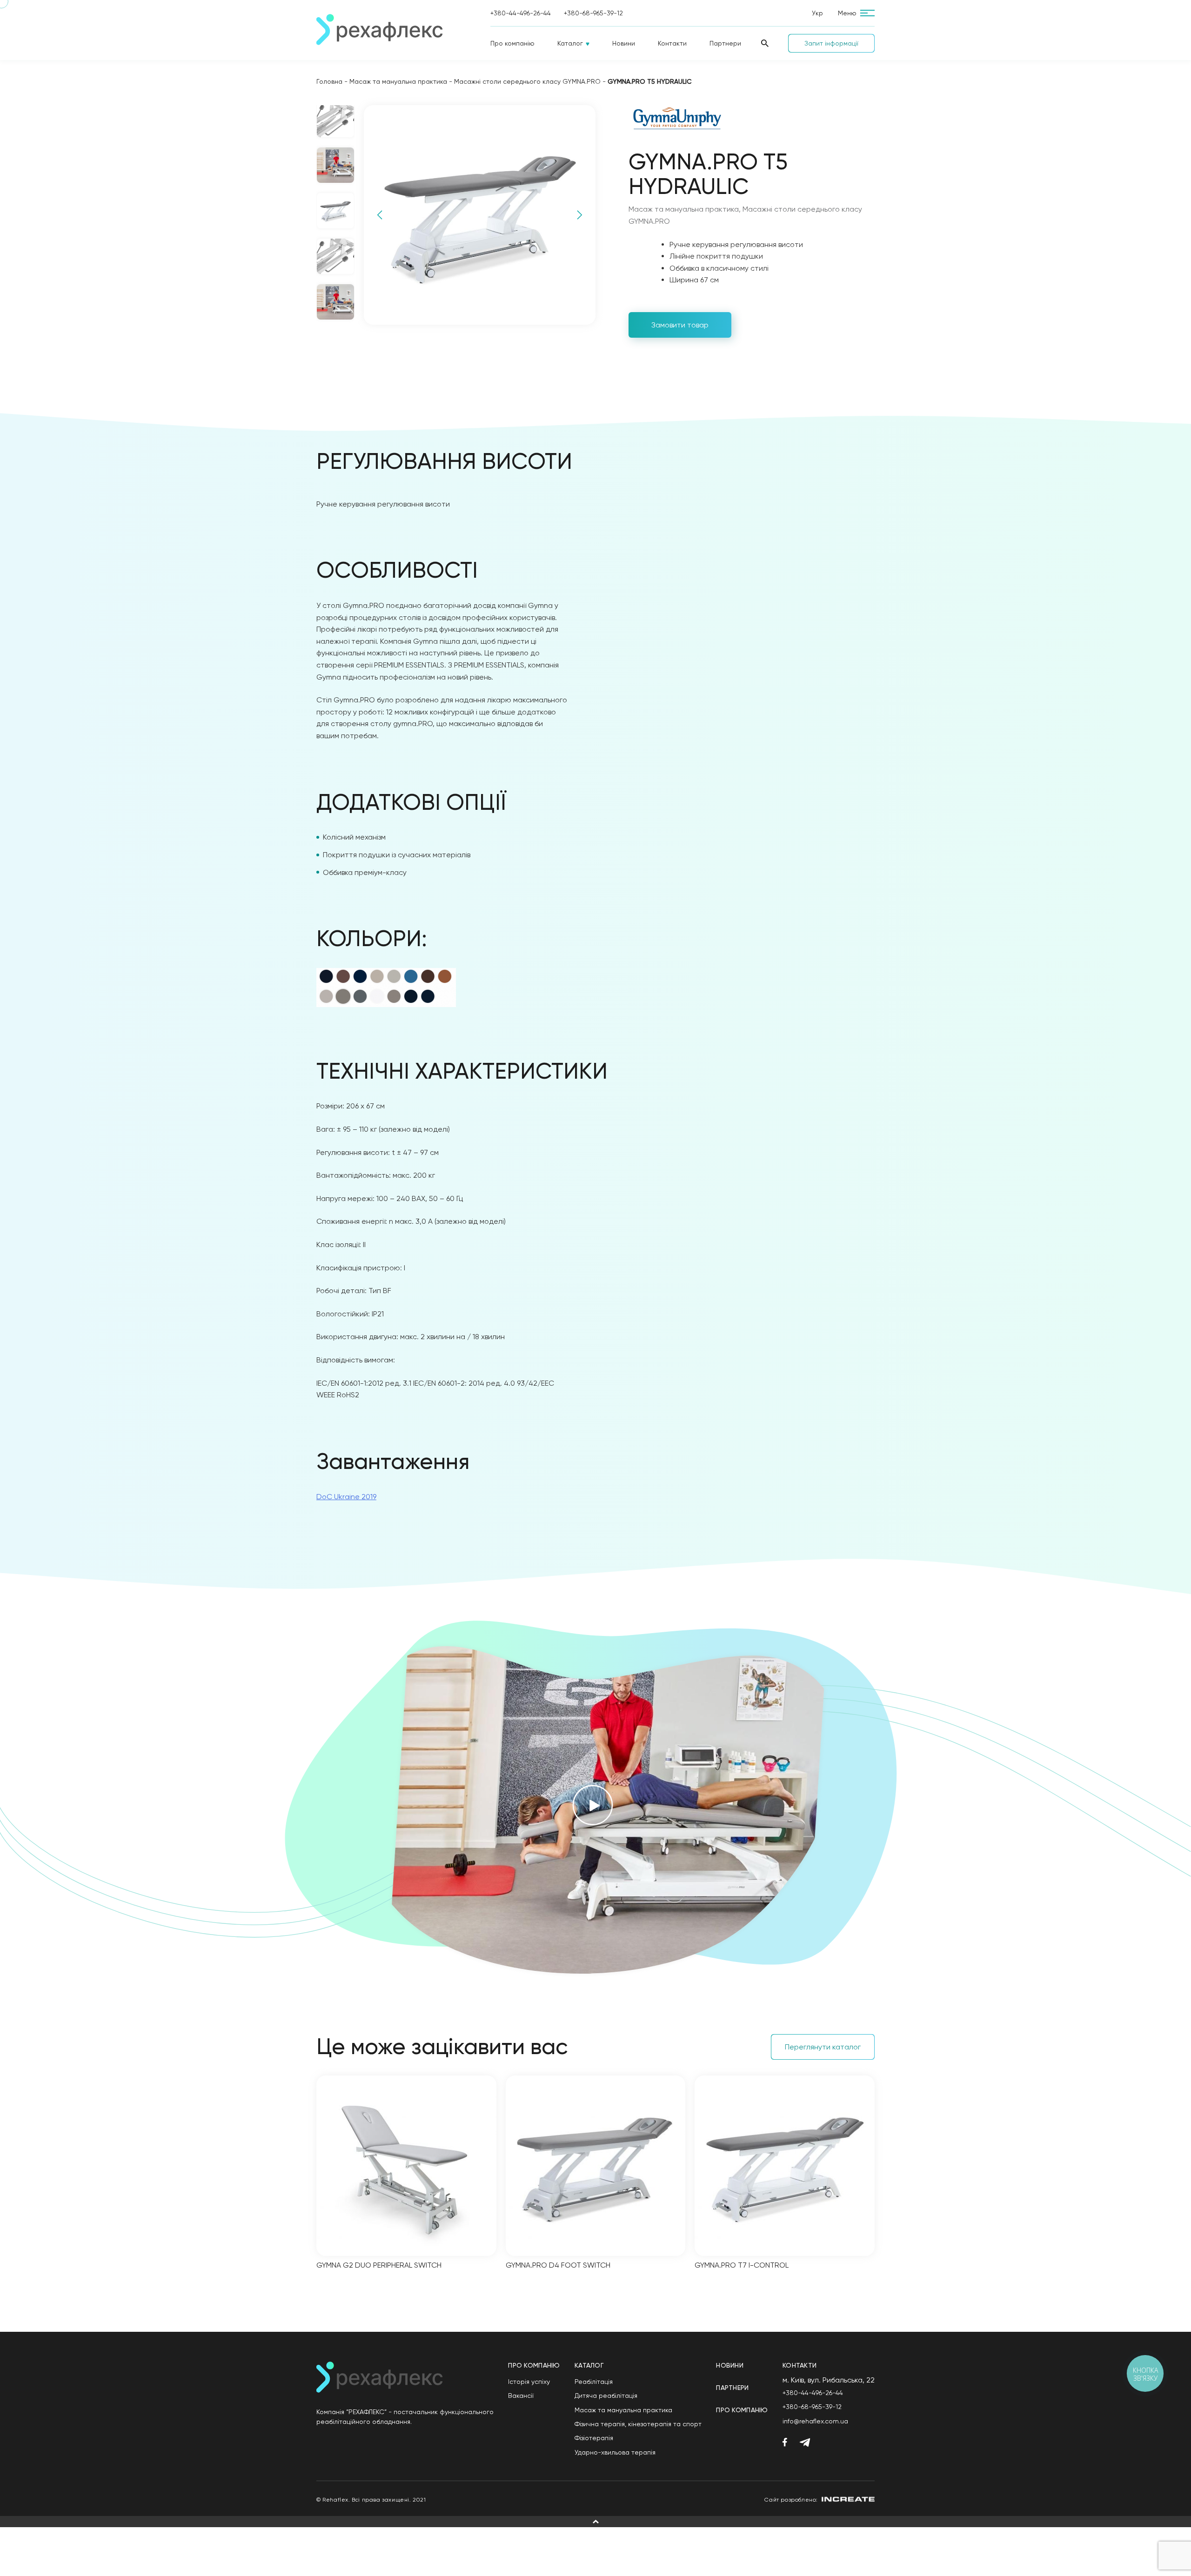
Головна (329, 81)
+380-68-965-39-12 (593, 13)
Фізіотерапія (594, 2438)
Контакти (672, 43)
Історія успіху (529, 2382)
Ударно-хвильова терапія (615, 2452)
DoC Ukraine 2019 (346, 1497)
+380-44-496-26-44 (521, 13)
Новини (624, 43)
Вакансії (521, 2396)
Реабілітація (594, 2382)
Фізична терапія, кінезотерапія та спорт (638, 2424)
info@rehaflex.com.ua (815, 2421)
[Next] (580, 215)
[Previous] (380, 215)
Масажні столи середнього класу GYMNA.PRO (527, 81)
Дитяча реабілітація (606, 2396)
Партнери (725, 43)
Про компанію (512, 43)
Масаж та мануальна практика (398, 81)
